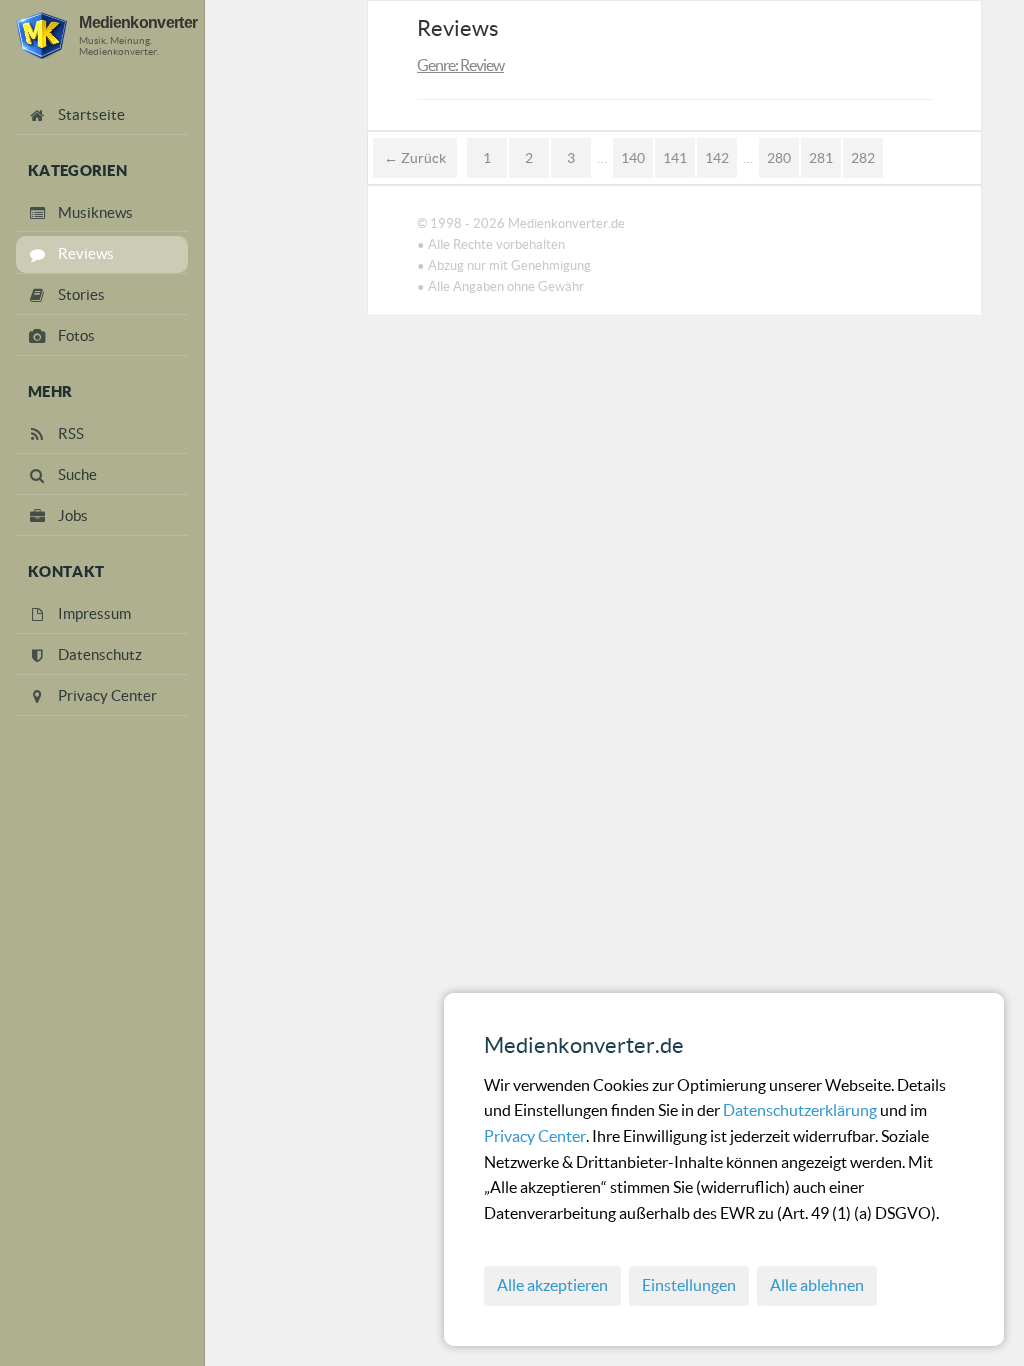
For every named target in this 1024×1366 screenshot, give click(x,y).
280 (779, 158)
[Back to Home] (41, 35)
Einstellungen (689, 1285)
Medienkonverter (138, 22)
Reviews (458, 28)
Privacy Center (535, 1136)
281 (821, 158)
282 (863, 158)
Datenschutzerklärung (801, 1110)
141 (675, 158)
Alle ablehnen (817, 1285)
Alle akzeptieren (552, 1285)
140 (633, 158)
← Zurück (415, 158)
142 (717, 158)
